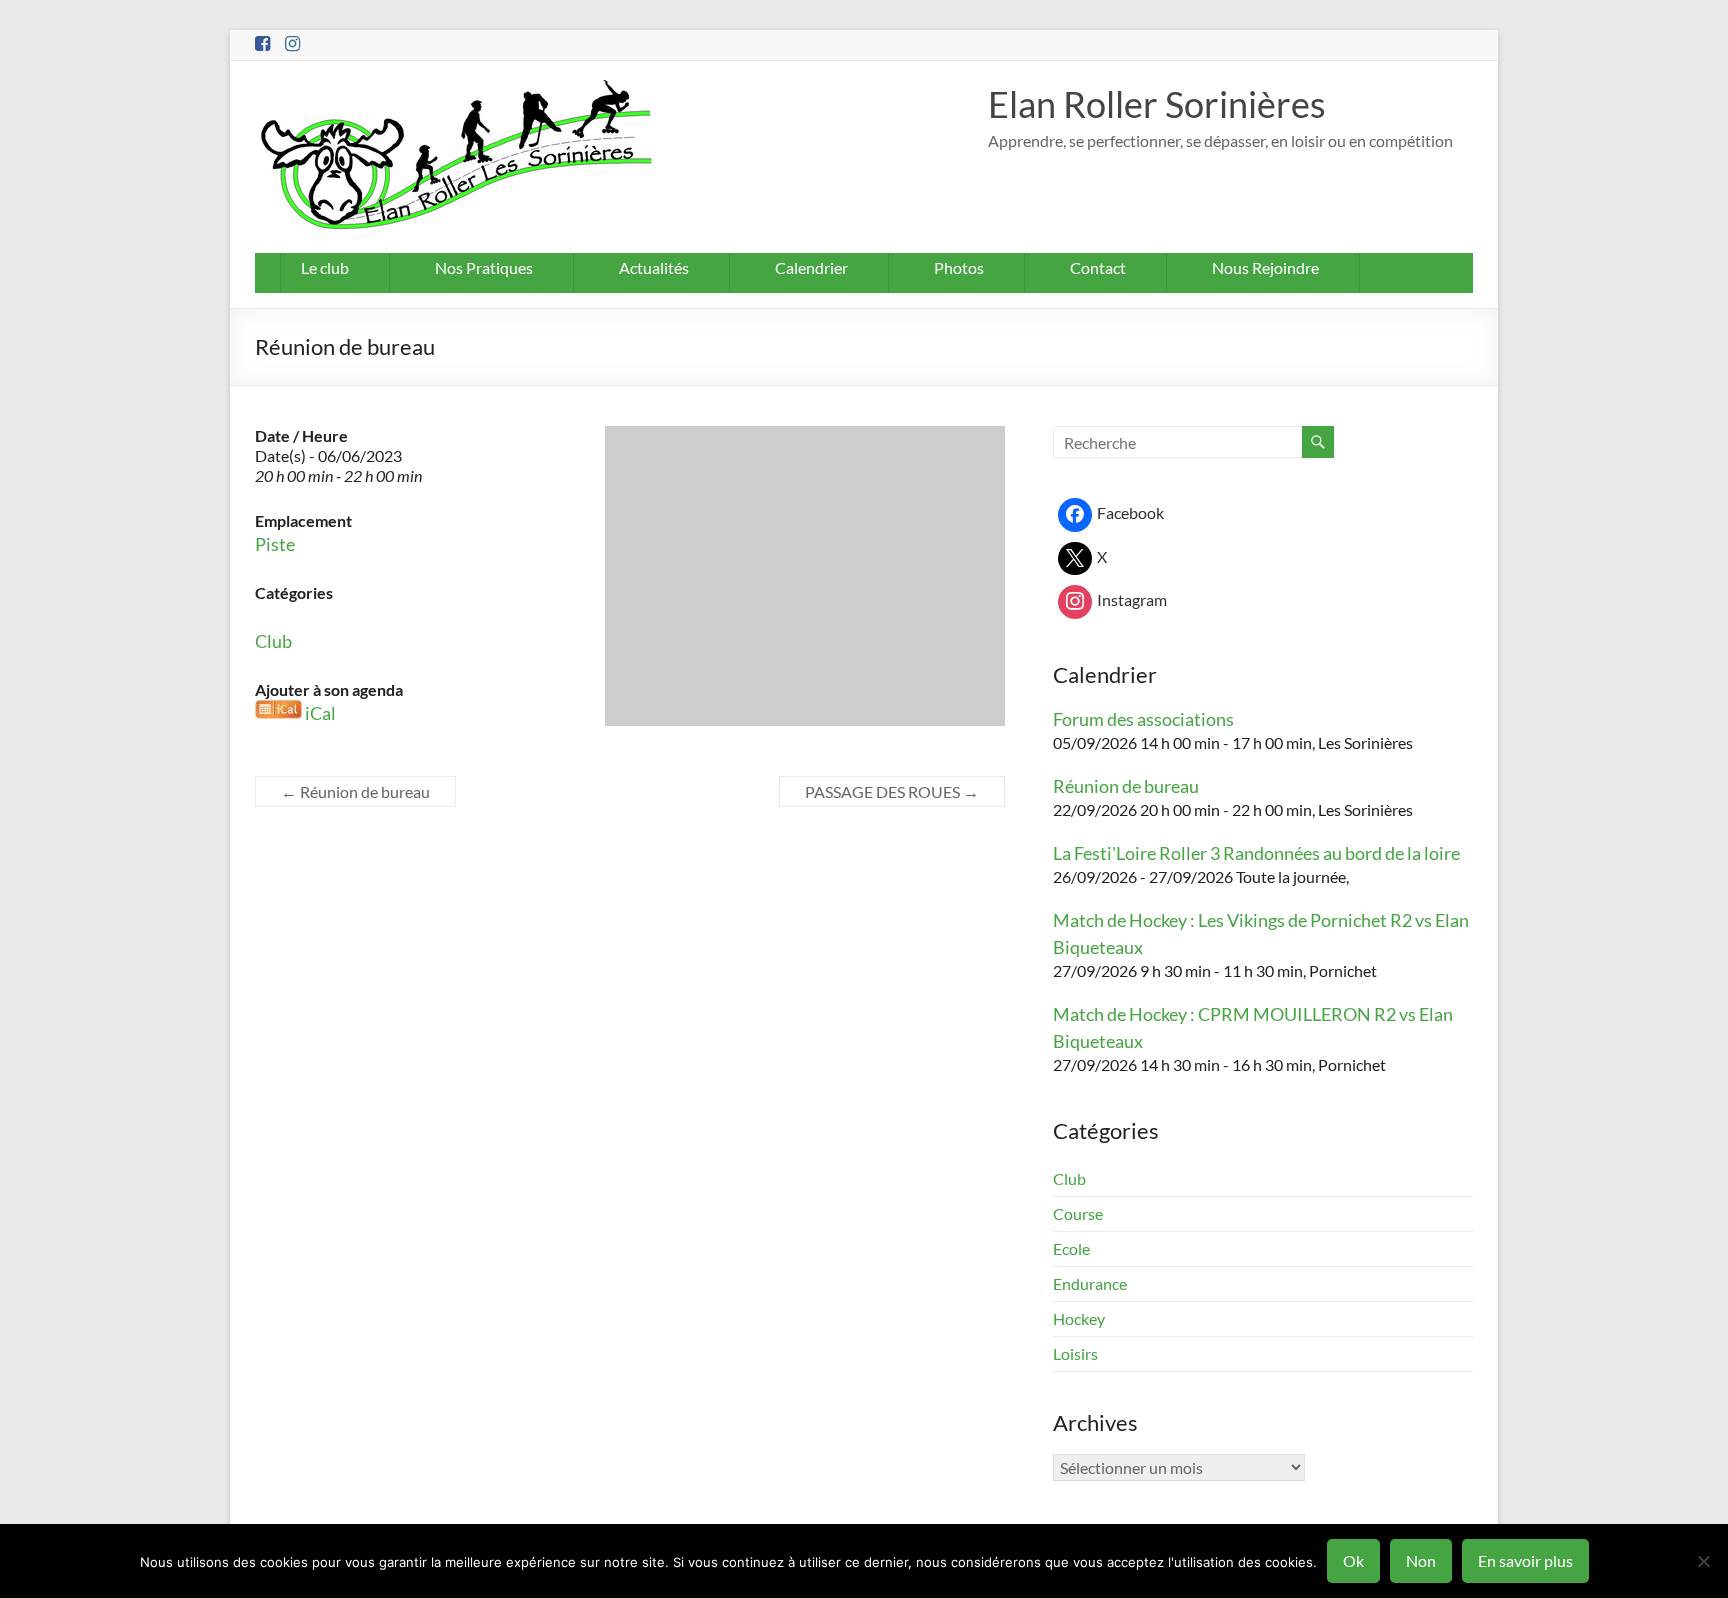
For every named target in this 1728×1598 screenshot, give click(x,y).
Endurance (1090, 1283)
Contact (1098, 267)
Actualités (654, 267)
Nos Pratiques (484, 267)
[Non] (1703, 1561)
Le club (325, 267)
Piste (275, 544)
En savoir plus (1525, 1560)
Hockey (1079, 1318)
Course (1078, 1213)
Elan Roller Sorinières (1157, 104)
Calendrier (811, 267)
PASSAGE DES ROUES (892, 791)
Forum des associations (1143, 719)
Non (1421, 1560)
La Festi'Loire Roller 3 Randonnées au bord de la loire (1256, 853)
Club (273, 641)
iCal (320, 713)
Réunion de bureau (355, 791)
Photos (959, 267)
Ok (1353, 1560)
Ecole (1071, 1248)
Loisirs (1075, 1353)
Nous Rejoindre (1265, 267)
